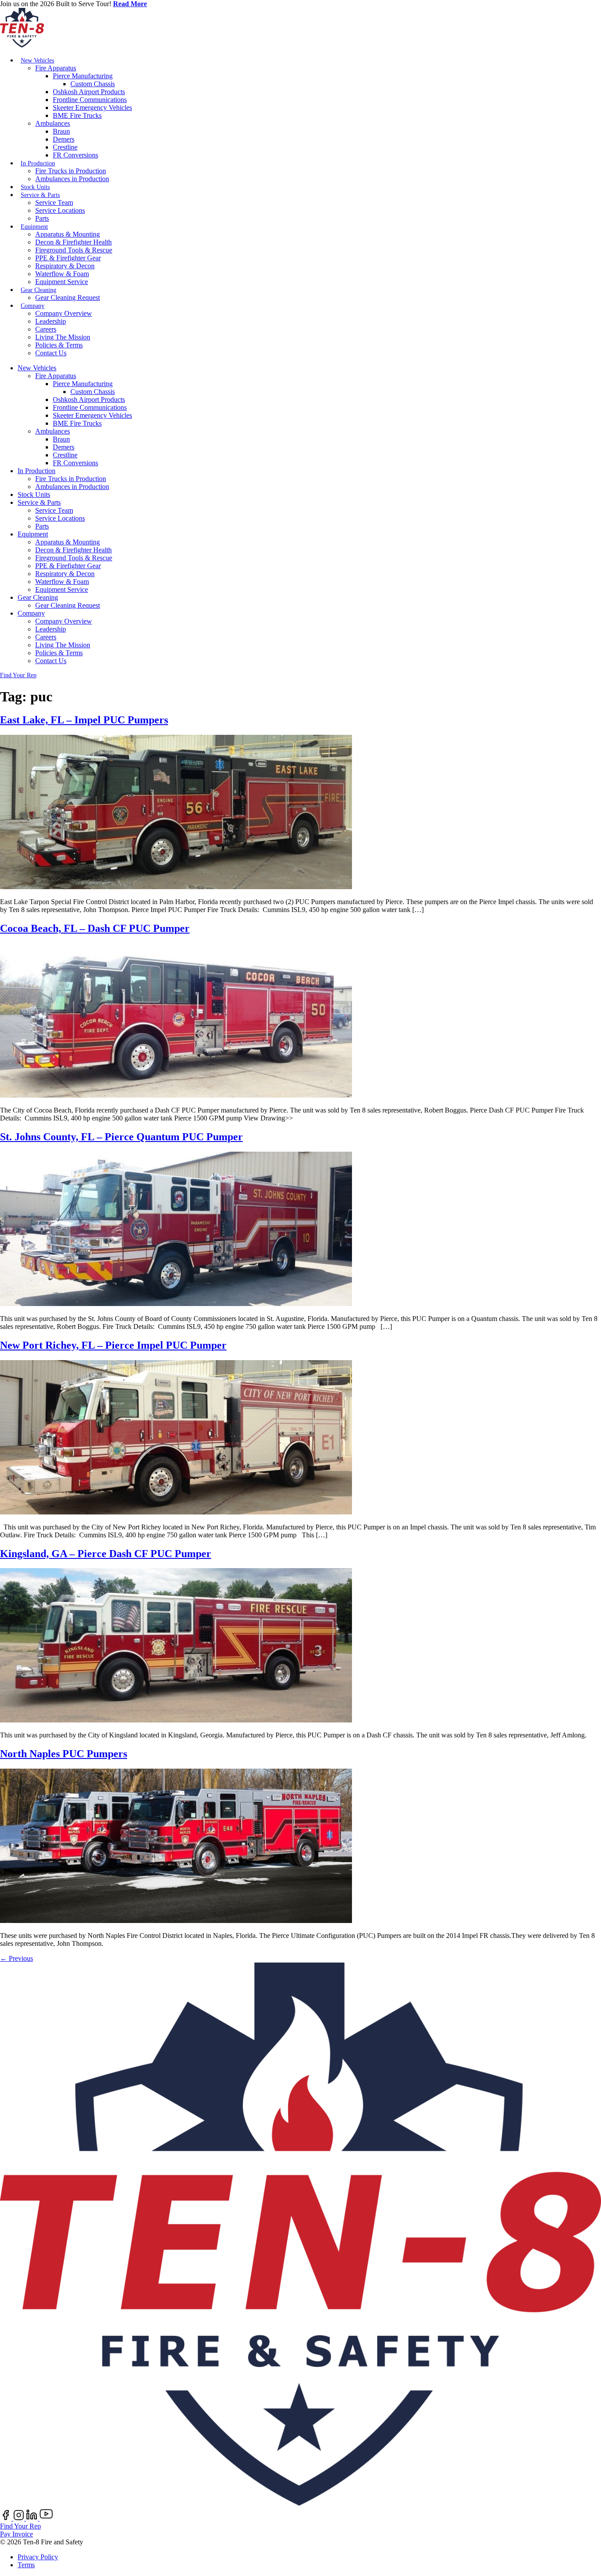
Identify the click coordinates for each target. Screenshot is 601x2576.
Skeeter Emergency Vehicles (92, 108)
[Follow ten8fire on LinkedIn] (33, 2518)
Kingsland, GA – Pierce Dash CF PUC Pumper (106, 1554)
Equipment (34, 227)
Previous (16, 1958)
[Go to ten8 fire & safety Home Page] (22, 45)
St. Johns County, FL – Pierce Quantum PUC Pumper (121, 1137)
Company (33, 306)
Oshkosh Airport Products (89, 92)
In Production (38, 163)
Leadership (51, 321)
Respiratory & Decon (65, 266)
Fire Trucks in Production (71, 171)
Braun (61, 131)
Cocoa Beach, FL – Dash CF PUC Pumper (95, 928)
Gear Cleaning (38, 290)
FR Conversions (75, 155)
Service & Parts (40, 195)
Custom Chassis (93, 84)
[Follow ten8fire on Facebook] (7, 2518)
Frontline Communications (90, 100)
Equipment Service (62, 282)
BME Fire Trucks (77, 115)
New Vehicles (37, 60)
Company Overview (64, 313)
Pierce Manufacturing (83, 76)
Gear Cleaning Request (68, 297)
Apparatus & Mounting (68, 234)
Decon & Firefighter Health (73, 242)
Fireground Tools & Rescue (74, 250)
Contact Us (51, 353)
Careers (46, 329)
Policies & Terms (59, 345)
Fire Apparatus (56, 68)
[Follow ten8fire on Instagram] (20, 2518)
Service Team (54, 203)
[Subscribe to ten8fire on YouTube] (46, 2518)
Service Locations (60, 210)
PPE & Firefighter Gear (68, 258)
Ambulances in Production (72, 179)
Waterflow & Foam (62, 274)
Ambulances (53, 123)
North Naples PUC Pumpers (64, 1754)
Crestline (65, 147)
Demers (64, 139)
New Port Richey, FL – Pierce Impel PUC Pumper (113, 1345)
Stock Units (35, 187)
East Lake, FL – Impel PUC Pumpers (84, 720)
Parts (42, 218)
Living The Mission (63, 337)
